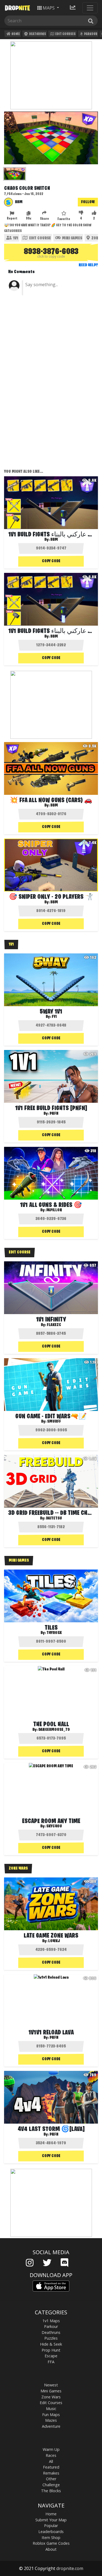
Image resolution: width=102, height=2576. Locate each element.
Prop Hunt (51, 2350)
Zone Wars (51, 2397)
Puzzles (51, 2338)
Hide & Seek (51, 2344)
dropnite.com (70, 2568)
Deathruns (37, 34)
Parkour (90, 34)
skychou (54, 1826)
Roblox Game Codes (51, 2543)
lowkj (54, 1941)
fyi (54, 1017)
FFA (51, 2362)
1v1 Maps (51, 2321)
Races (51, 2455)
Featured (51, 2467)
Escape (51, 2356)
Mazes (51, 2420)
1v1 (15, 238)
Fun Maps (51, 2415)
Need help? (88, 265)
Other (51, 2479)
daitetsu (54, 1518)
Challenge (51, 2485)
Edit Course (40, 238)
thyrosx (54, 1633)
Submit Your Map (51, 2520)
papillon (54, 1210)
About (51, 2549)
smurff (54, 1422)
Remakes (51, 2473)
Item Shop (51, 2538)
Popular (51, 2526)
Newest (51, 2385)
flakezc (54, 1325)
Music (51, 2409)
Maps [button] (49, 8)
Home (15, 34)
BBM (19, 202)
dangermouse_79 (54, 1730)
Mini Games (72, 238)
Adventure (51, 2426)
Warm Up (51, 2449)
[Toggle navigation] (90, 8)
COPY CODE (51, 561)
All (51, 2461)
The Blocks (51, 2491)
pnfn (54, 1114)
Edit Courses (65, 34)
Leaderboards (51, 2532)
